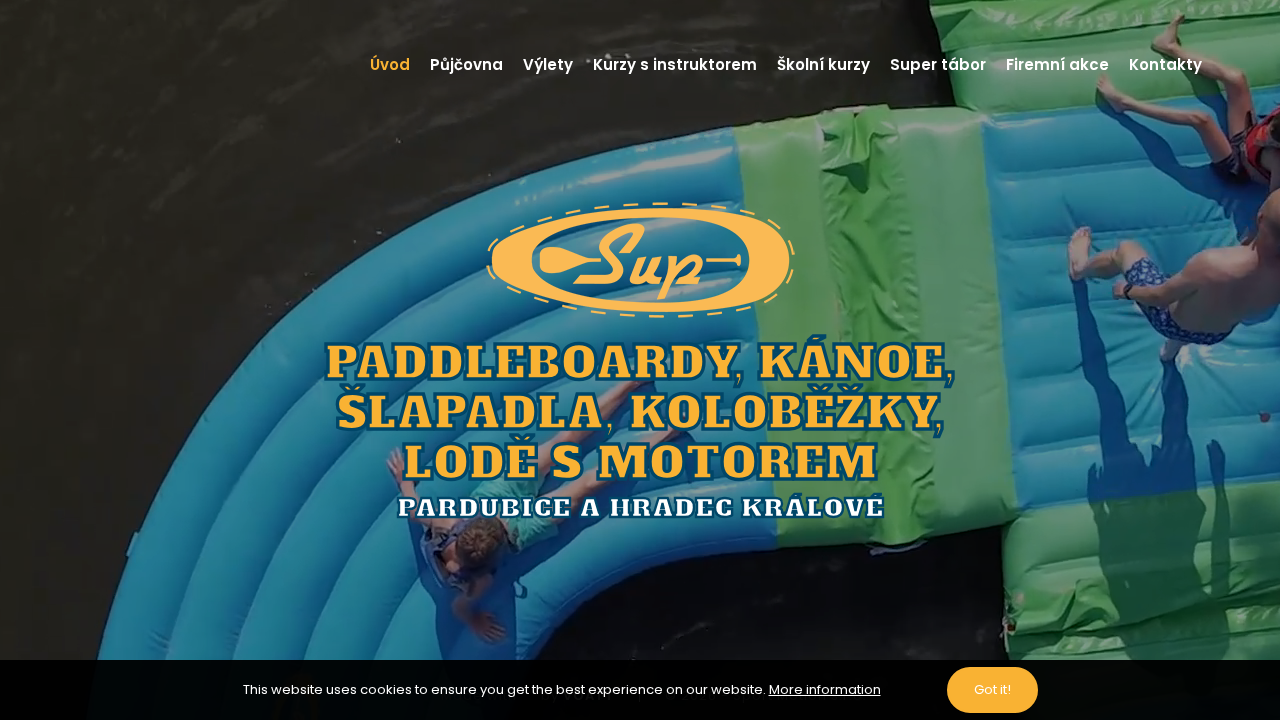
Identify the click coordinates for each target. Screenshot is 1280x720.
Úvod (390, 64)
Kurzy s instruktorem (675, 64)
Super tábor (938, 64)
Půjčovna (466, 64)
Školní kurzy (823, 64)
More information (825, 689)
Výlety (548, 64)
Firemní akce (1057, 64)
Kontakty (1165, 64)
